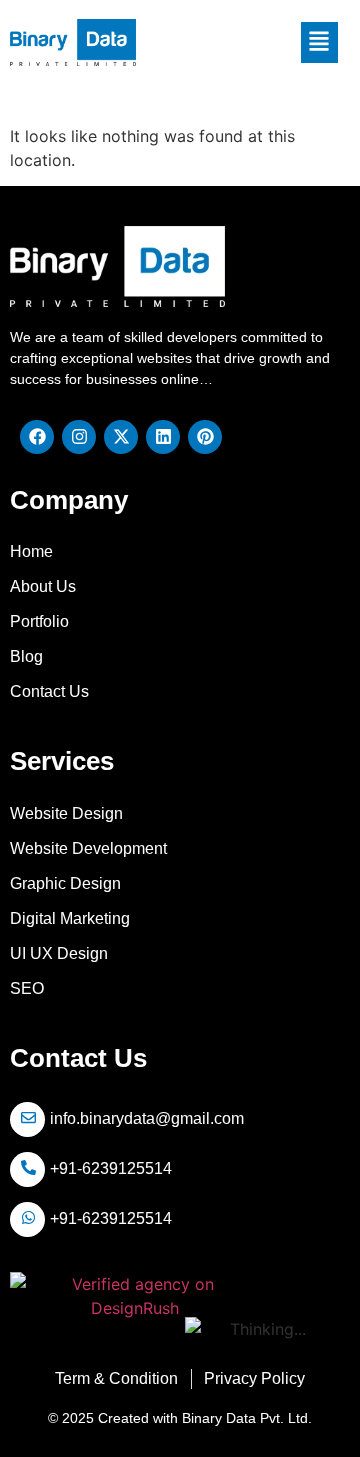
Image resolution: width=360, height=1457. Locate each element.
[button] (319, 42)
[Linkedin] (163, 437)
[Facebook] (37, 437)
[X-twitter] (121, 437)
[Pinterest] (205, 437)
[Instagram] (79, 437)
